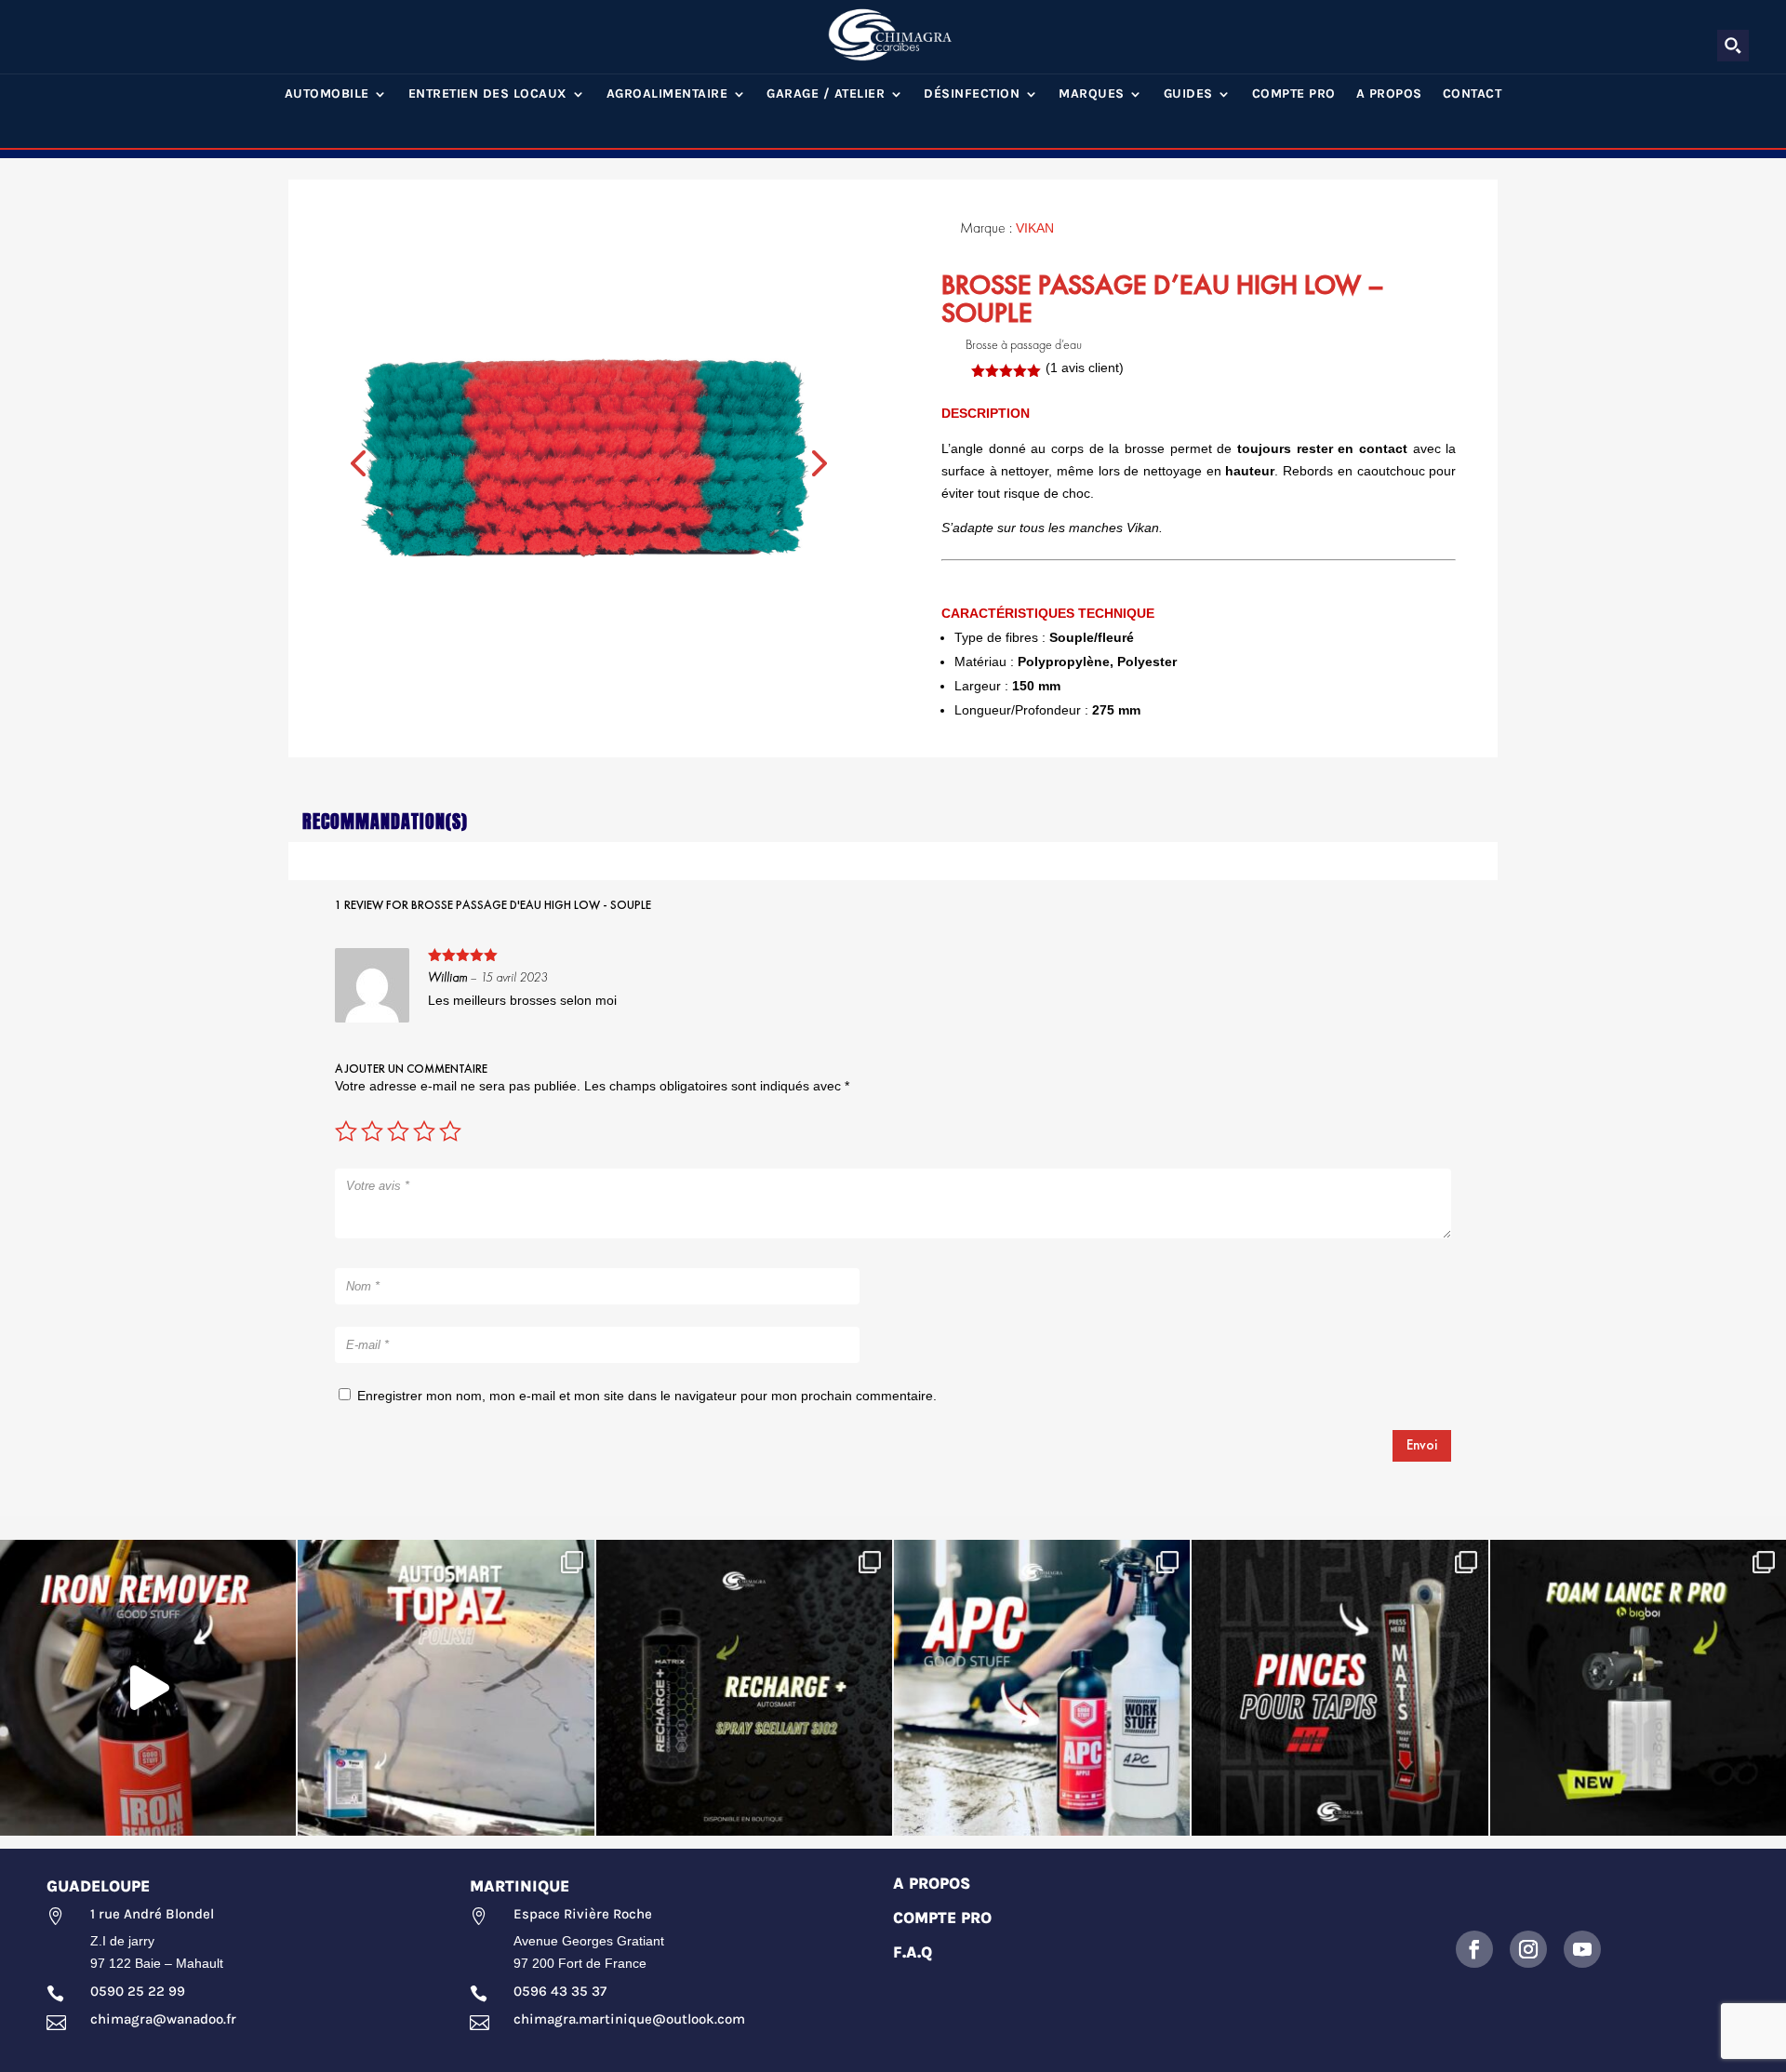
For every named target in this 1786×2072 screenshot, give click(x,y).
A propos (1389, 94)
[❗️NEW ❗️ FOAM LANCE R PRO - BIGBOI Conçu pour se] (1638, 1688)
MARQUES (1092, 94)
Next (817, 461)
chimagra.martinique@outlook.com (629, 2019)
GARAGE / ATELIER (826, 94)
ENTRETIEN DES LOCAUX (488, 94)
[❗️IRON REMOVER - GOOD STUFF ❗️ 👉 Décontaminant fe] (148, 1688)
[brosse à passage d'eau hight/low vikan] (585, 458)
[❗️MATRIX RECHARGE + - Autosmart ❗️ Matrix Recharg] (744, 1688)
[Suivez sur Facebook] (1474, 1949)
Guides (1188, 94)
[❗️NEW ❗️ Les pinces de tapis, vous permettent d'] (1339, 1688)
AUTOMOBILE (327, 94)
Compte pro (1294, 94)
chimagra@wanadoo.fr (163, 2019)
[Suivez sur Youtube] (1582, 1949)
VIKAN (1035, 228)
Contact (1473, 94)
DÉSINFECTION (972, 94)
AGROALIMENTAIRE (667, 94)
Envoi (1422, 1445)
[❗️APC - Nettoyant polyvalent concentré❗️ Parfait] (1042, 1688)
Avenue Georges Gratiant (589, 1941)
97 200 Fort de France (580, 1963)
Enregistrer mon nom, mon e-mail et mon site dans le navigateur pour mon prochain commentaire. (647, 1396)
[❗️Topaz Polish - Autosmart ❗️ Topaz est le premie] (446, 1688)
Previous (358, 461)
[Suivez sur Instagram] (1528, 1949)
